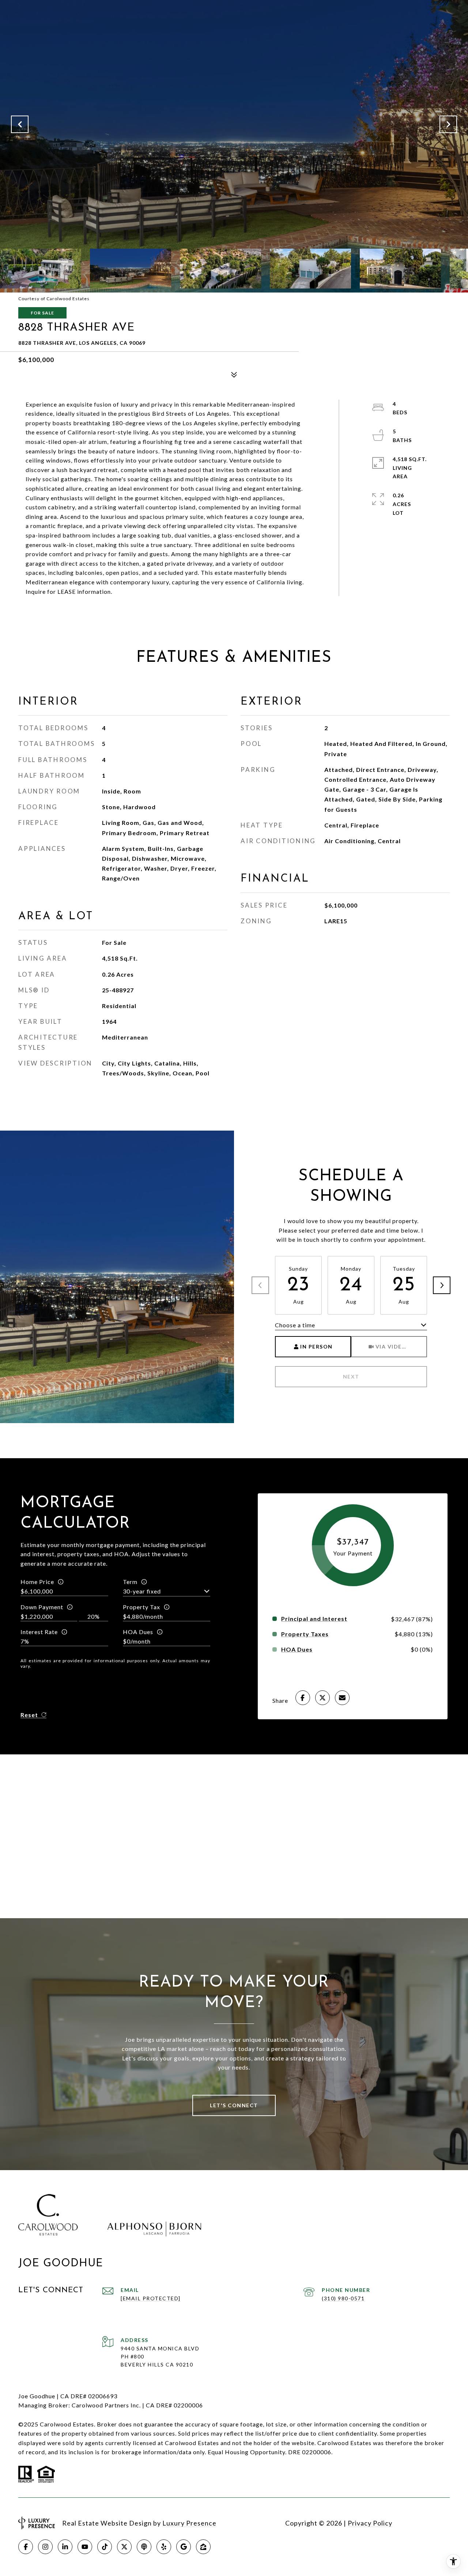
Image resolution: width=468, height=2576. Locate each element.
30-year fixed (142, 1591)
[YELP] (164, 2547)
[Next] (442, 1285)
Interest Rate (39, 1632)
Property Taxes (305, 1634)
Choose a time (295, 1325)
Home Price (37, 1582)
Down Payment (42, 1607)
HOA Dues (138, 1632)
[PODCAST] (144, 2547)
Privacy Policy (370, 2523)
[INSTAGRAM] (45, 2547)
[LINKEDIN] (65, 2547)
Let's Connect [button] (234, 2105)
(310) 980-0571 (343, 2298)
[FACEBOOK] (26, 2547)
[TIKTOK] (105, 2547)
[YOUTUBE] (85, 2547)
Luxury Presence (189, 2523)
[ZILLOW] (203, 2547)
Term (130, 1582)
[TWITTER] (124, 2547)
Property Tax (141, 1607)
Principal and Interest (314, 1619)
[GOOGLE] (184, 2547)
